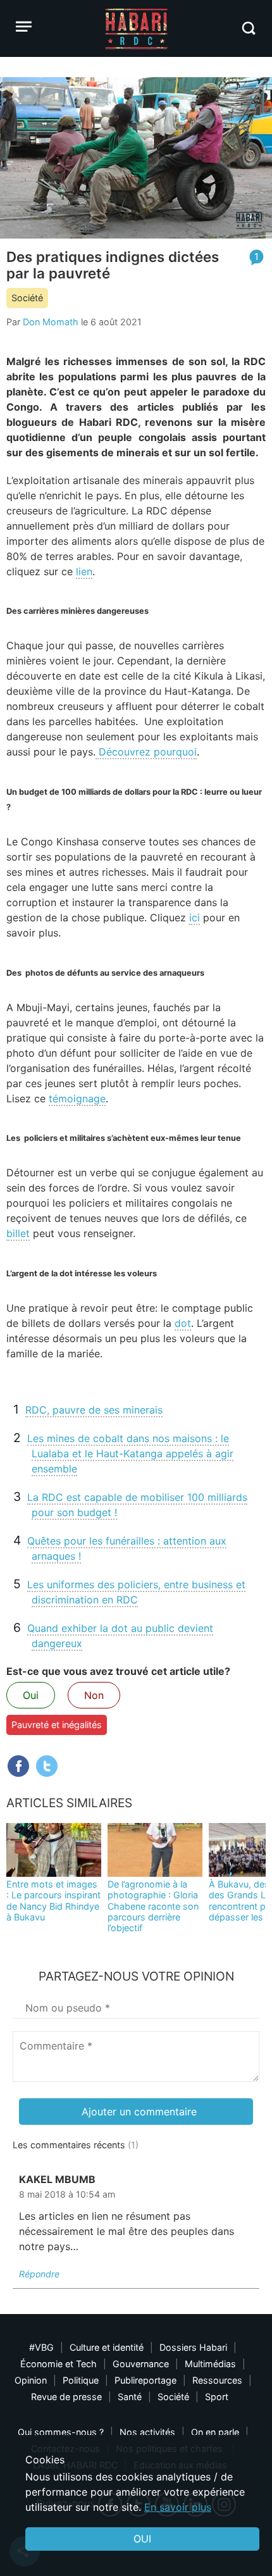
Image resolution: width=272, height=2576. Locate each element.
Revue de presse (66, 2397)
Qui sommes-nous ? (61, 2432)
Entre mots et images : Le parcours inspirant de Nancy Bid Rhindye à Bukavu (53, 1901)
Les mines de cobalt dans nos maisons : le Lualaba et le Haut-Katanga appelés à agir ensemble (130, 1453)
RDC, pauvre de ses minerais (94, 1410)
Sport (217, 2397)
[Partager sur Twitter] (47, 1766)
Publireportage (145, 2380)
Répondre (39, 2274)
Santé (130, 2397)
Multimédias (210, 2364)
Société (27, 298)
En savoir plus (178, 2507)
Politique (81, 2380)
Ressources (217, 2380)
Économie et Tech (59, 2364)
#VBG (41, 2347)
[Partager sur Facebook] (18, 1766)
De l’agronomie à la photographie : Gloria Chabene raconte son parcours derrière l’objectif (153, 1906)
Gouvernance (141, 2364)
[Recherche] (248, 28)
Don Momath (51, 322)
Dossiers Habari (193, 2347)
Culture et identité (107, 2347)
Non (94, 1695)
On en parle (215, 2432)
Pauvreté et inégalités (57, 1725)
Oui (31, 1695)
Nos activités (147, 2432)
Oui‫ (142, 2539)
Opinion (31, 2380)
